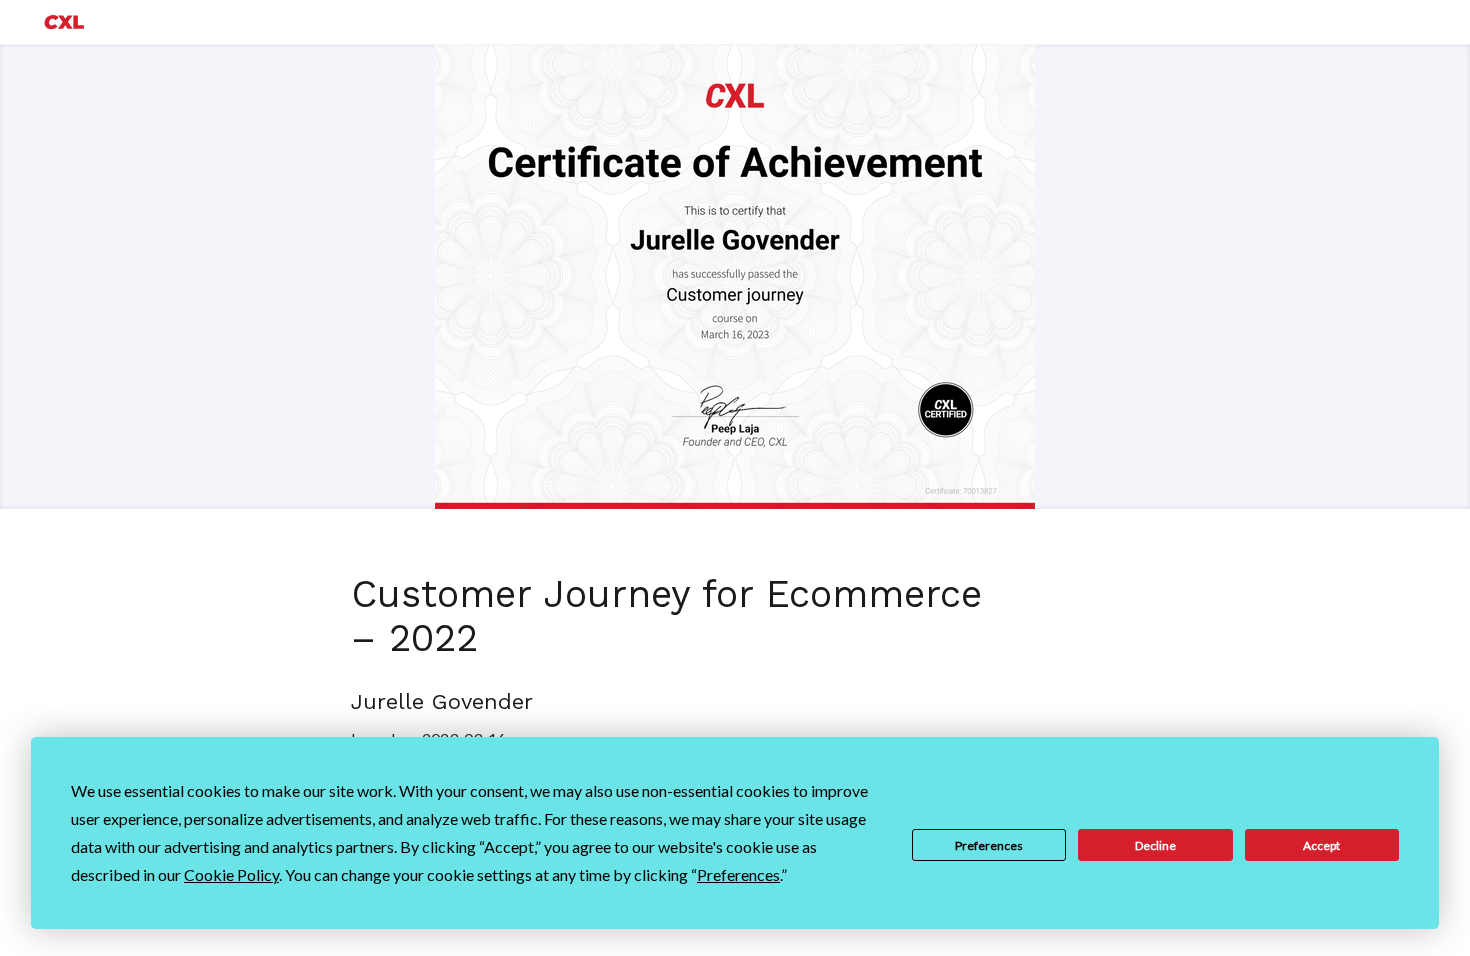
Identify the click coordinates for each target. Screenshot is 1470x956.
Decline (1155, 845)
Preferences (989, 845)
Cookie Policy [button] (231, 874)
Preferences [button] (738, 874)
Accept (1321, 845)
